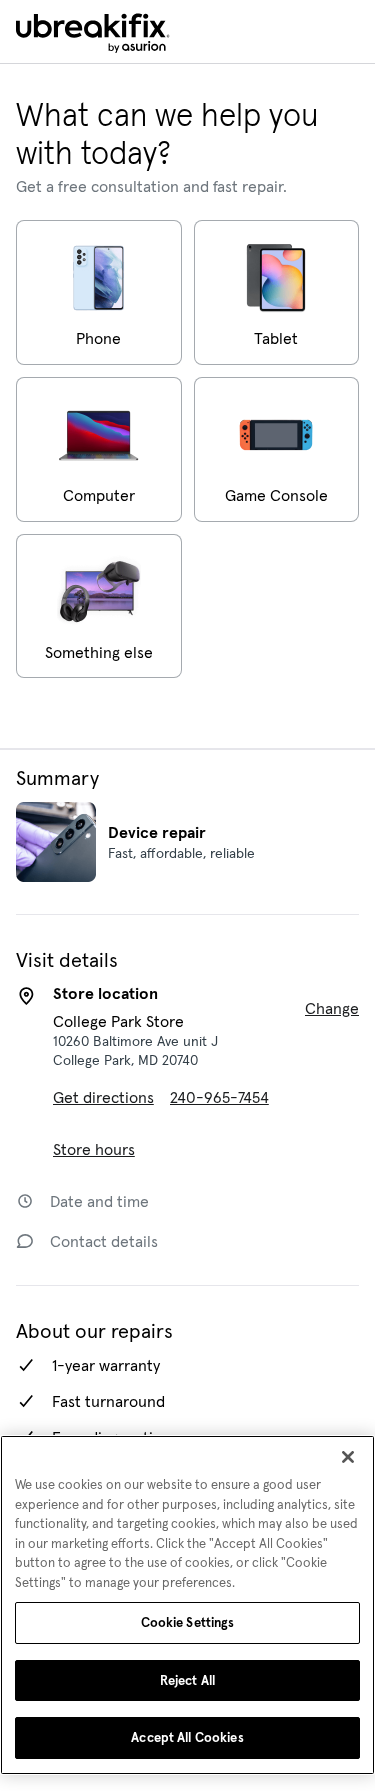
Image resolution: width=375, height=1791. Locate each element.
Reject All (187, 1680)
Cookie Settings (188, 1622)
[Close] (348, 1457)
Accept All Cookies (187, 1737)
